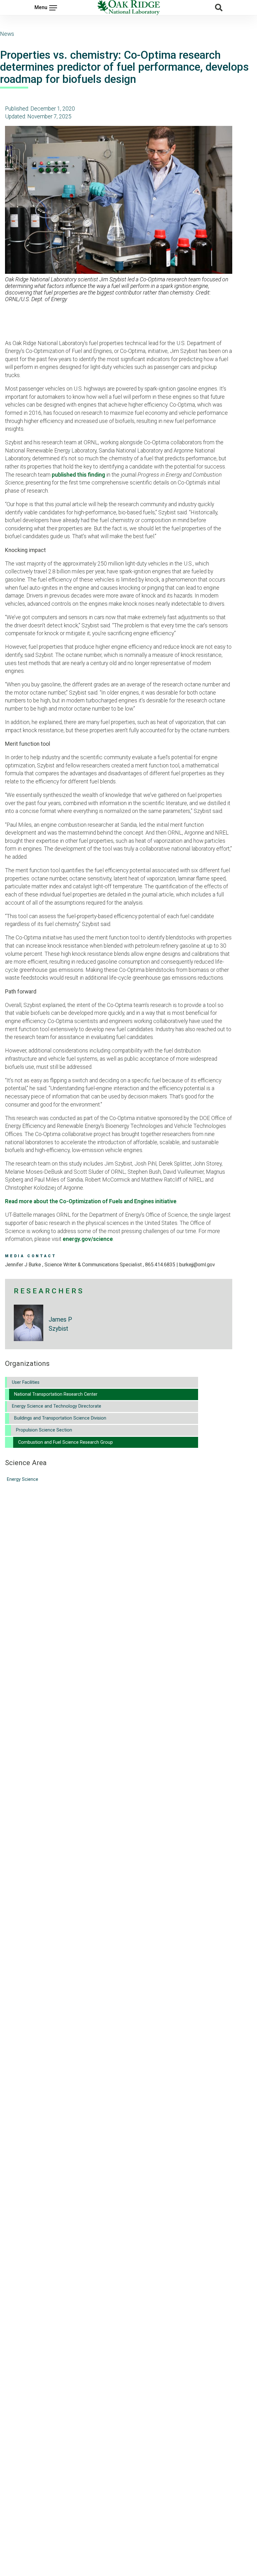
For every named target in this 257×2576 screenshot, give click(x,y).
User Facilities (26, 1382)
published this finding (78, 475)
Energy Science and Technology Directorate (57, 1406)
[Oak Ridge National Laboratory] (128, 8)
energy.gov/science (88, 1239)
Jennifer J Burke (24, 1265)
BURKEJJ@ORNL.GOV (197, 1265)
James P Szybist (60, 1324)
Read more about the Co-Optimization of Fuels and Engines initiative (91, 1201)
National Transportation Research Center (56, 1394)
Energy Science (23, 1479)
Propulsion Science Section (44, 1430)
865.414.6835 (160, 1265)
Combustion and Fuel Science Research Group (66, 1442)
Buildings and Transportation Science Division (60, 1418)
